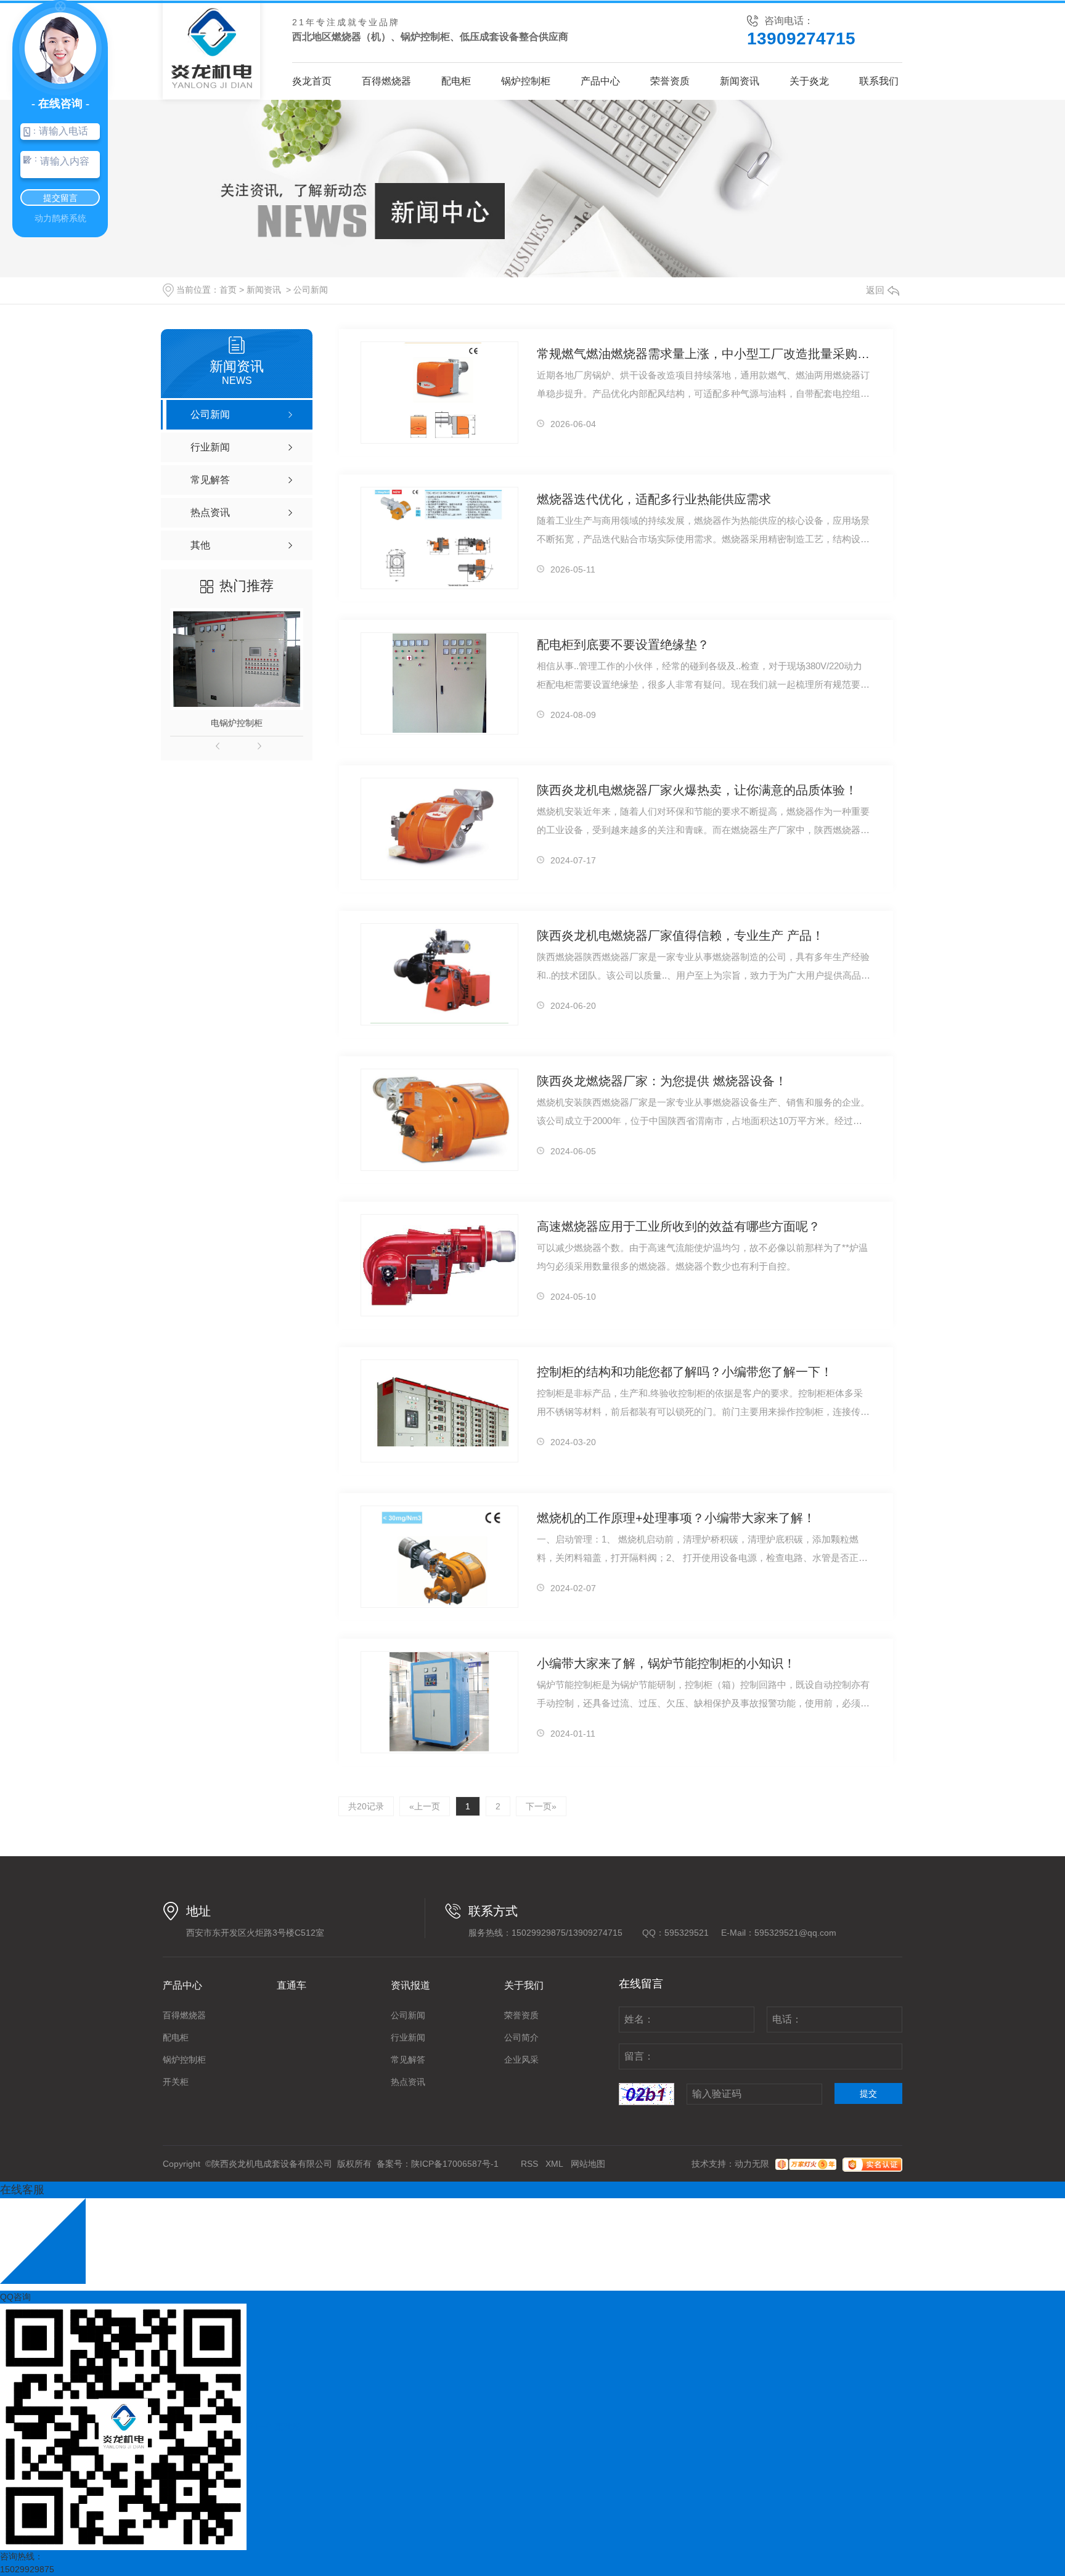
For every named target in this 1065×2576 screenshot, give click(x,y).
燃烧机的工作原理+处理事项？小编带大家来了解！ (676, 1518)
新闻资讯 (740, 81)
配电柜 (456, 81)
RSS (529, 2164)
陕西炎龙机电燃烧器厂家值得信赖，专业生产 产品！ (680, 935)
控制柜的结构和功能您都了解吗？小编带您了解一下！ (685, 1372)
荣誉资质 (670, 81)
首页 (228, 290)
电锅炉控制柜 (237, 723)
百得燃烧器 (386, 81)
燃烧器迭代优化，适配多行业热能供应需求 (654, 499)
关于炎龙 (809, 81)
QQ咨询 (15, 2297)
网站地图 (588, 2164)
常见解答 (408, 2060)
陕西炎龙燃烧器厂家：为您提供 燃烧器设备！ (662, 1081)
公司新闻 (311, 290)
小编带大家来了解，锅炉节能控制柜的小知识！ (666, 1663)
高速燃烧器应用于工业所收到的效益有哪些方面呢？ (679, 1226)
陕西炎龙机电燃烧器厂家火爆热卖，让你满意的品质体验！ (697, 790)
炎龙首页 (312, 81)
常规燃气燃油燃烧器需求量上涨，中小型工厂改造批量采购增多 (704, 354)
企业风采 (521, 2060)
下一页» (541, 1806)
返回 (875, 290)
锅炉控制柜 (526, 81)
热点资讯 (408, 2082)
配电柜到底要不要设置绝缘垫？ (623, 645)
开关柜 (176, 2082)
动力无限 (752, 2164)
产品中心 (600, 81)
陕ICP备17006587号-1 (455, 2164)
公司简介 (521, 2037)
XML (554, 2164)
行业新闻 (408, 2037)
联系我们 (879, 81)
